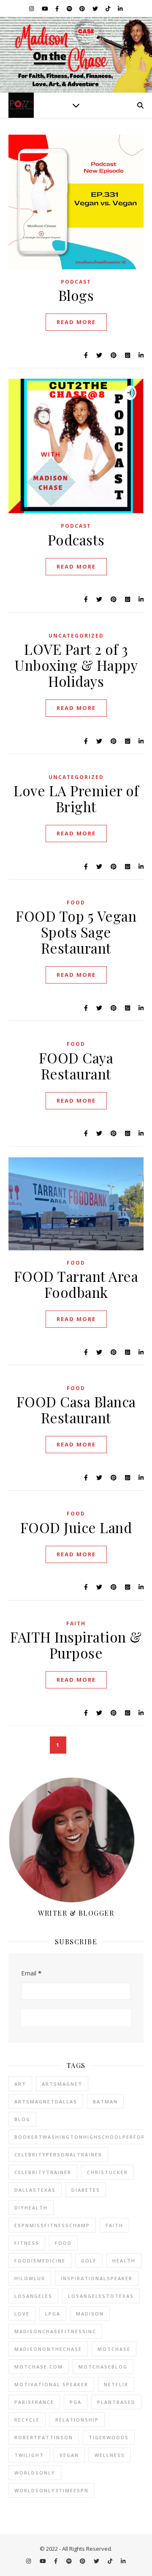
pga (76, 2402)
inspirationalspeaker (97, 2278)
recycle (27, 2420)
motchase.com (39, 2367)
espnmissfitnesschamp (52, 2225)
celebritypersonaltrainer (58, 2155)
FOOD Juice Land (76, 1527)
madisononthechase (48, 2349)
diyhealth (31, 2208)
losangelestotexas (101, 2296)
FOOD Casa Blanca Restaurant (76, 1409)
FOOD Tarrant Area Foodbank (76, 1284)
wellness (110, 2455)
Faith (76, 1623)
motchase (114, 2349)
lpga (53, 2314)
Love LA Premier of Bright (76, 798)
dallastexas (35, 2190)
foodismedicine (40, 2261)
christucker (107, 2172)
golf (89, 2261)
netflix (116, 2384)
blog (22, 2119)
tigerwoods (109, 2437)
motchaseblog (103, 2367)
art (20, 2084)
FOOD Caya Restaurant (76, 1066)
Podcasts (76, 540)
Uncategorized (76, 636)
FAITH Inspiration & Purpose (76, 1645)
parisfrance (34, 2402)
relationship (77, 2420)
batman (105, 2101)
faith (114, 2225)
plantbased (116, 2402)
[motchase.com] (76, 55)
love (22, 2314)
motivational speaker (51, 2384)
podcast (76, 282)
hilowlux (30, 2278)
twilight (29, 2455)
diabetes (86, 2190)
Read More (76, 322)
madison (90, 2314)
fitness (27, 2243)
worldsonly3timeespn (52, 2490)
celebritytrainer (43, 2172)
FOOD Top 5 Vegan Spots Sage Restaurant (76, 932)
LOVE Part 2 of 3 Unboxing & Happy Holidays (76, 665)
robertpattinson (44, 2437)
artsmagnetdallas (46, 2101)
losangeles (33, 2296)
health (124, 2261)
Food (76, 903)
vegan (69, 2455)
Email (31, 1973)
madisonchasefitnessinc (55, 2331)
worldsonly (35, 2473)
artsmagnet (62, 2084)
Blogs (76, 295)
